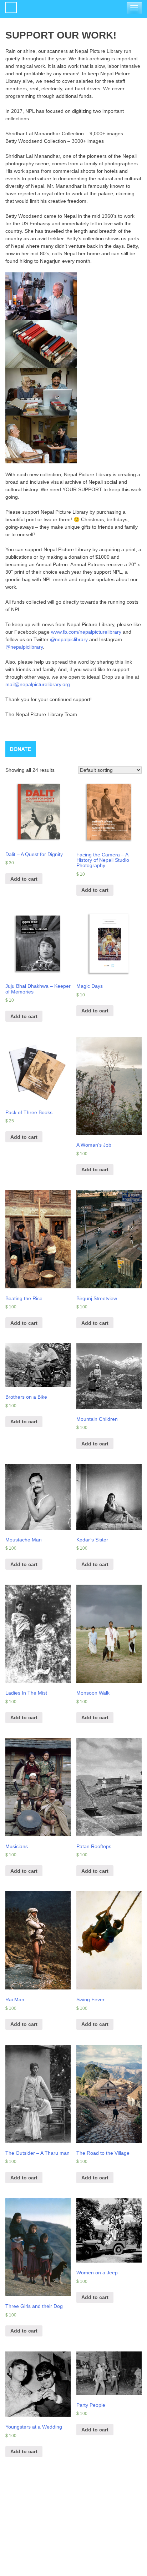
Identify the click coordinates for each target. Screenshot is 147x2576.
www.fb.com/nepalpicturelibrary (86, 632)
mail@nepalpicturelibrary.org (38, 684)
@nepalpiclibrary (69, 639)
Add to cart (24, 879)
